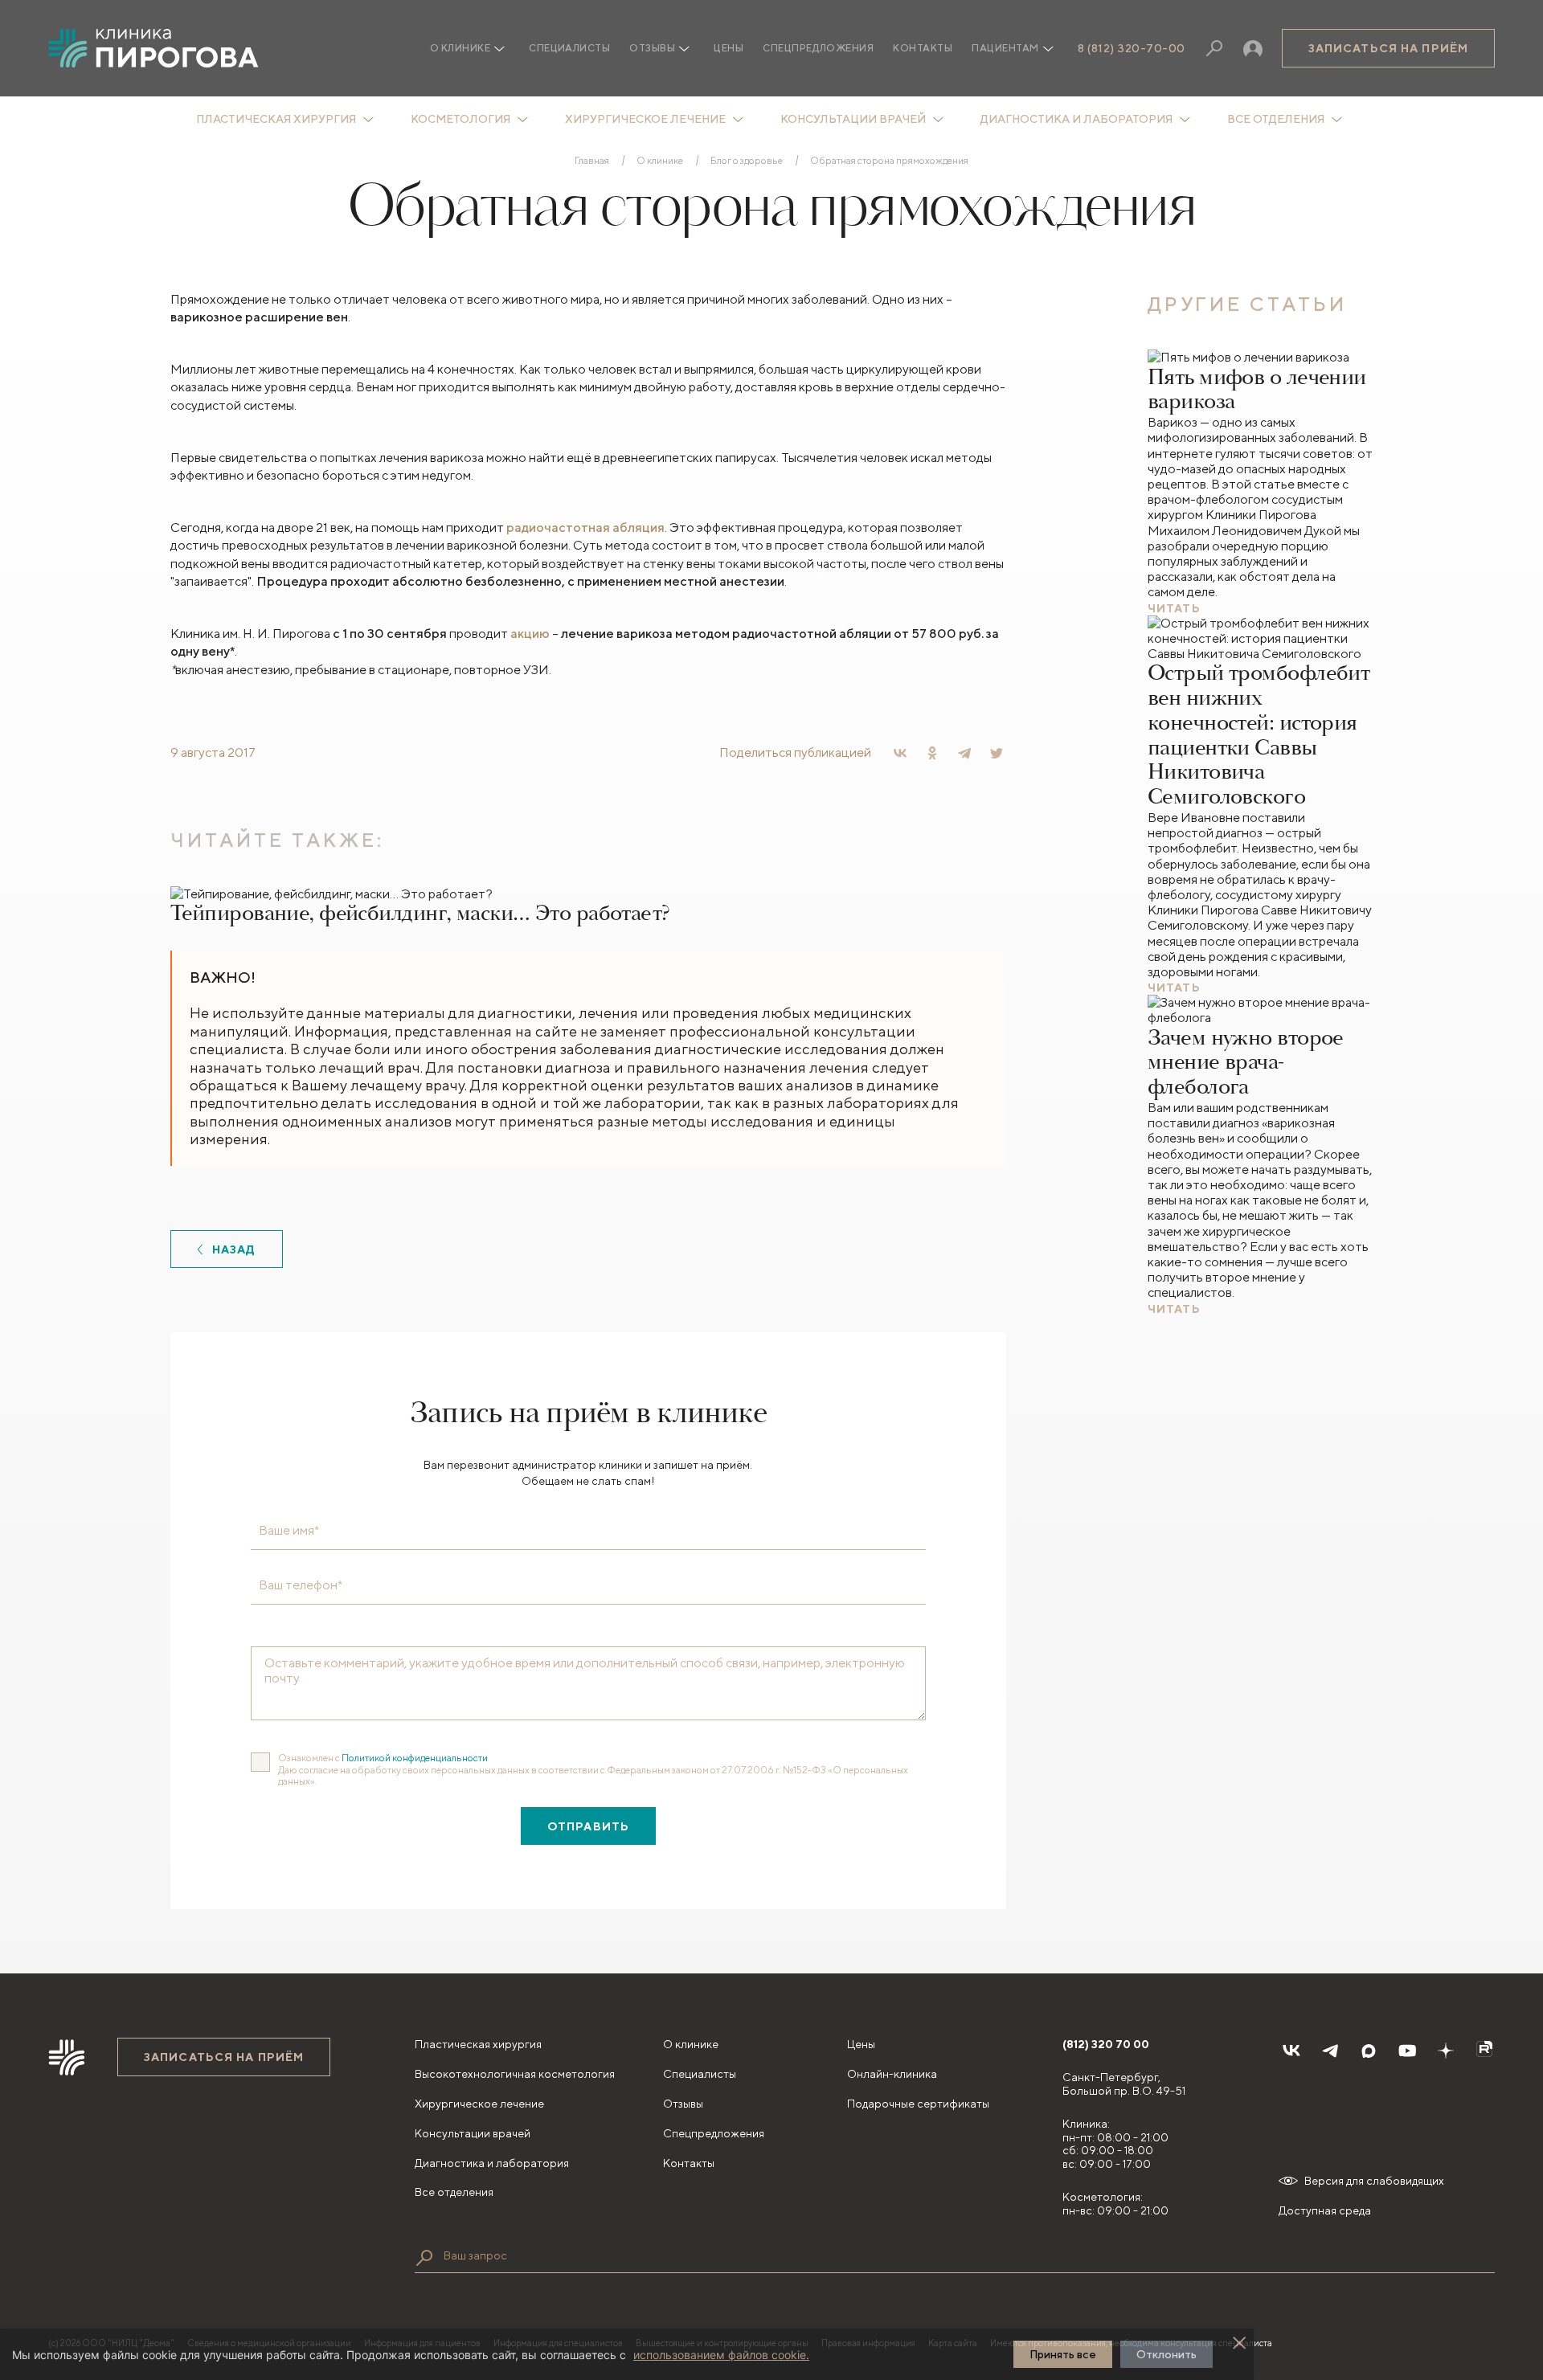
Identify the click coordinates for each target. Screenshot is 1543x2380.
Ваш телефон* (301, 1585)
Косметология (460, 119)
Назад (234, 1249)
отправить (588, 1826)
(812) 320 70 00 (1106, 2044)
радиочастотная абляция (585, 528)
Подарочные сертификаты (918, 2104)
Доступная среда (1325, 2210)
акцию (530, 634)
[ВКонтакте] (900, 753)
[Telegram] (964, 753)
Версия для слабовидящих (1374, 2181)
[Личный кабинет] (1253, 48)
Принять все (1063, 2354)
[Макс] (1369, 2051)
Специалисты (569, 48)
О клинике (660, 161)
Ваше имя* (289, 1531)
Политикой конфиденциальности (415, 1758)
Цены (729, 48)
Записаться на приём (1388, 48)
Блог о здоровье (747, 161)
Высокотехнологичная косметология (515, 2074)
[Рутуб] (1484, 2051)
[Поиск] (1214, 48)
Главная (592, 161)
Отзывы (652, 48)
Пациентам (1005, 48)
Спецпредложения (818, 48)
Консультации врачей (853, 119)
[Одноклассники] (932, 753)
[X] (997, 753)
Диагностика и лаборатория (1076, 119)
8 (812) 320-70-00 (1132, 48)
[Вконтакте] (1291, 2051)
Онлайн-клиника (892, 2074)
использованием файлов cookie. (721, 2355)
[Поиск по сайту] (424, 2258)
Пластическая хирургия (276, 119)
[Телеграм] (1330, 2051)
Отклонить (1166, 2354)
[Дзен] (1446, 2051)
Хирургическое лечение (645, 119)
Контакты (923, 48)
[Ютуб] (1407, 2051)
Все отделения (1276, 119)
